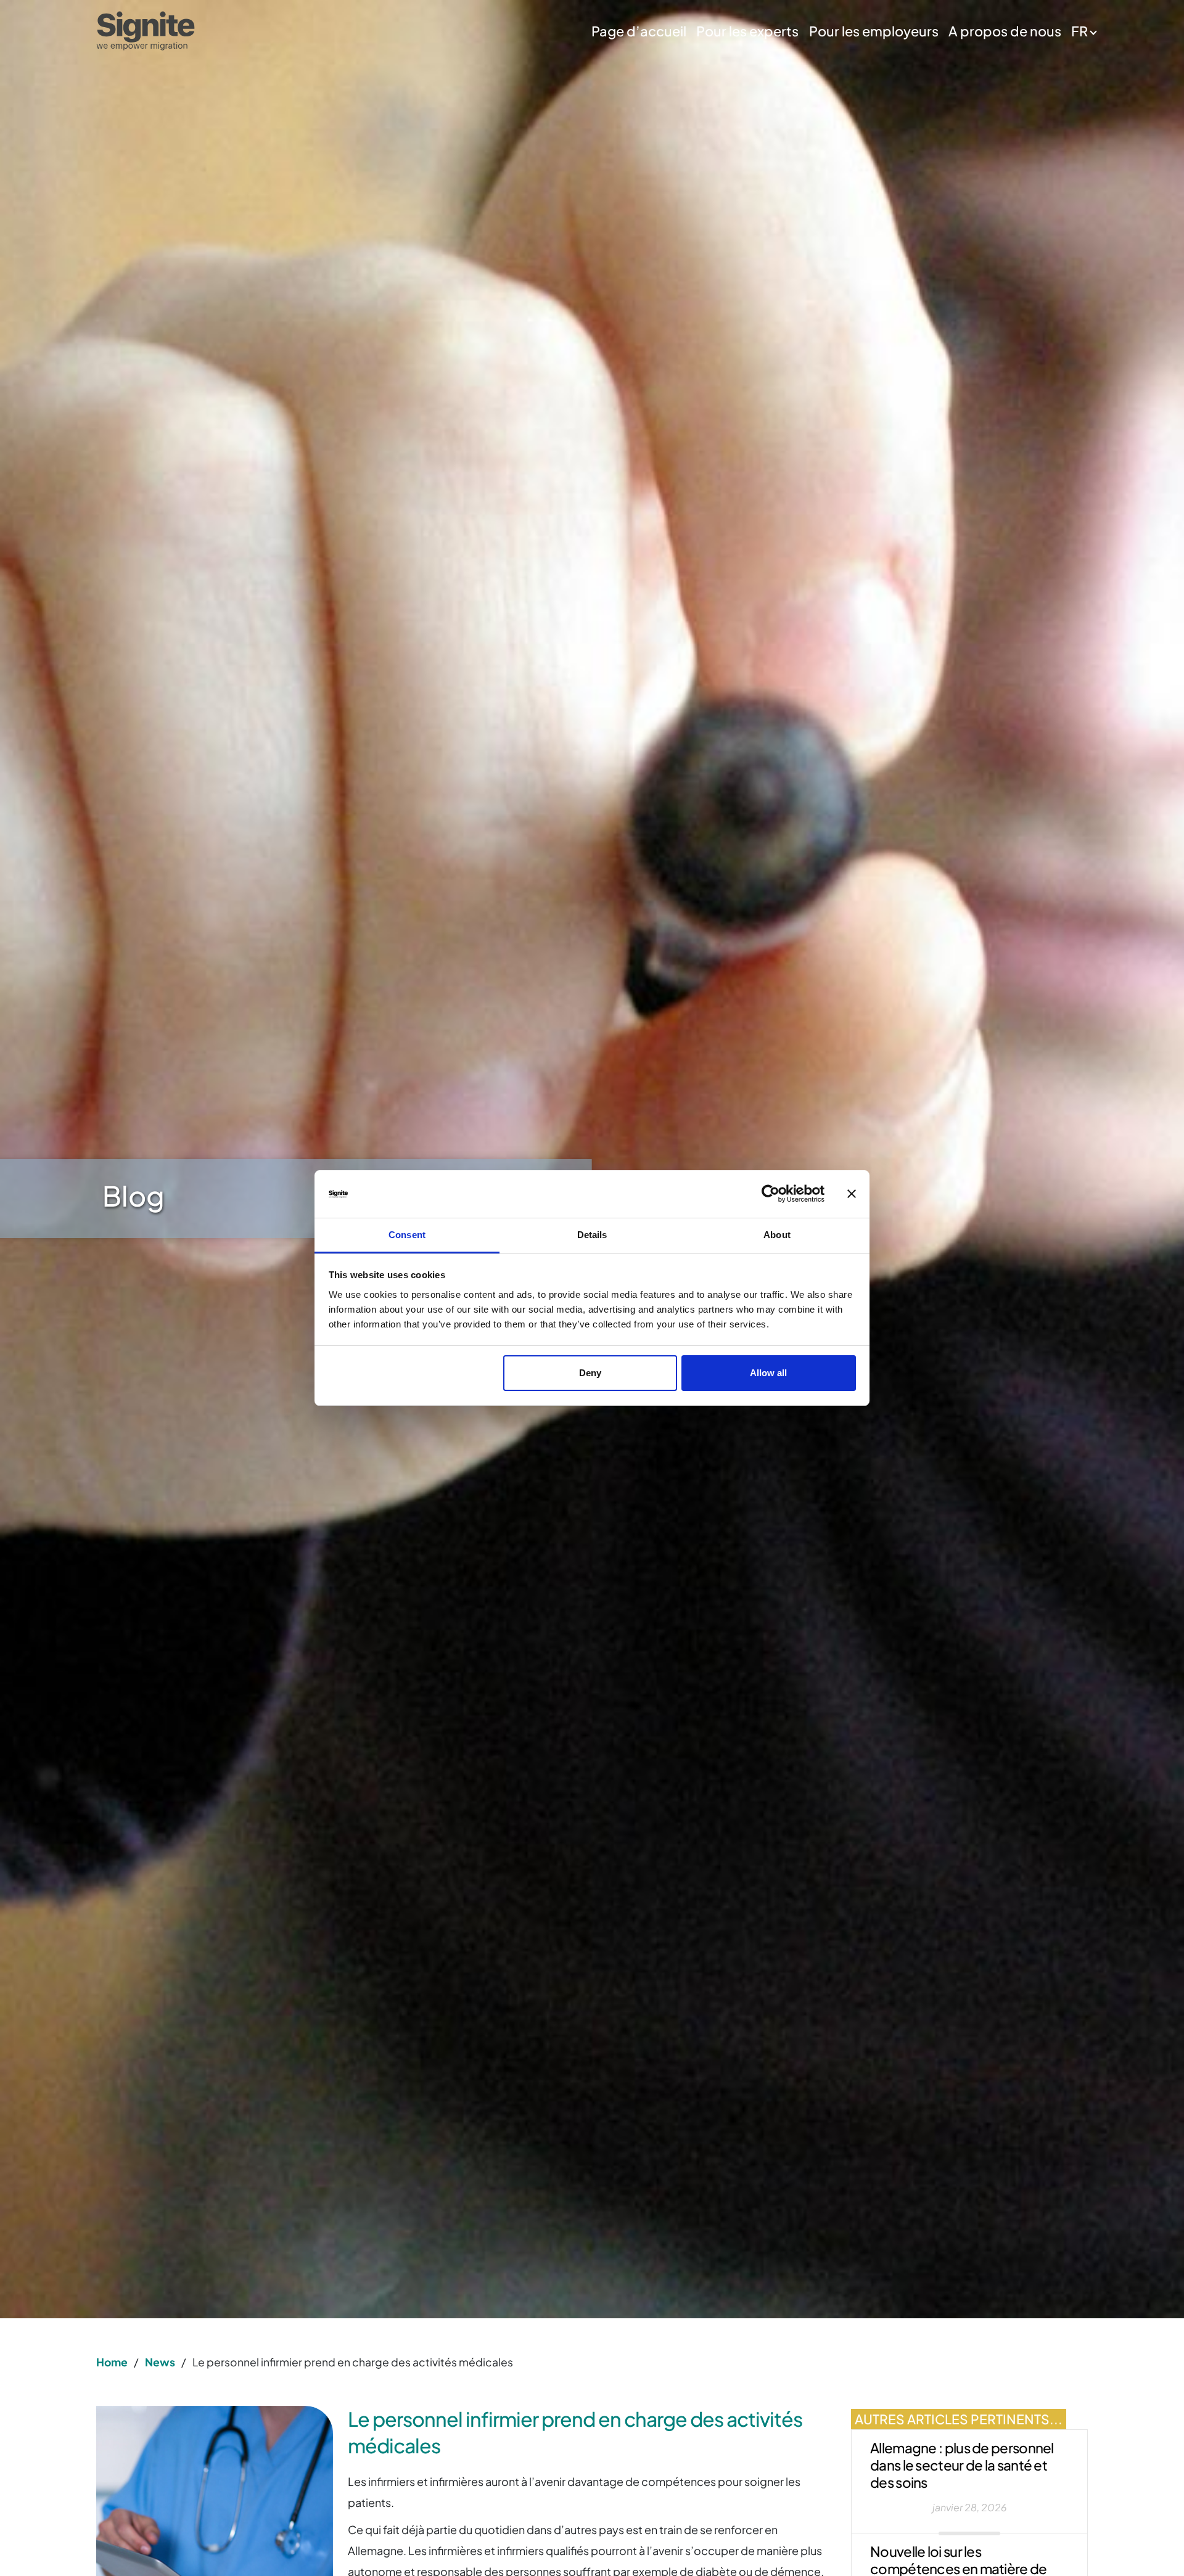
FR (1079, 31)
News (160, 2362)
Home (112, 2362)
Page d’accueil (639, 31)
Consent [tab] (407, 1235)
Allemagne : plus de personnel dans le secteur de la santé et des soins (962, 2465)
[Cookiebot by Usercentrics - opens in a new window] (771, 1194)
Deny (590, 1373)
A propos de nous (1005, 31)
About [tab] (777, 1235)
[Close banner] (852, 1194)
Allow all (768, 1373)
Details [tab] (592, 1235)
